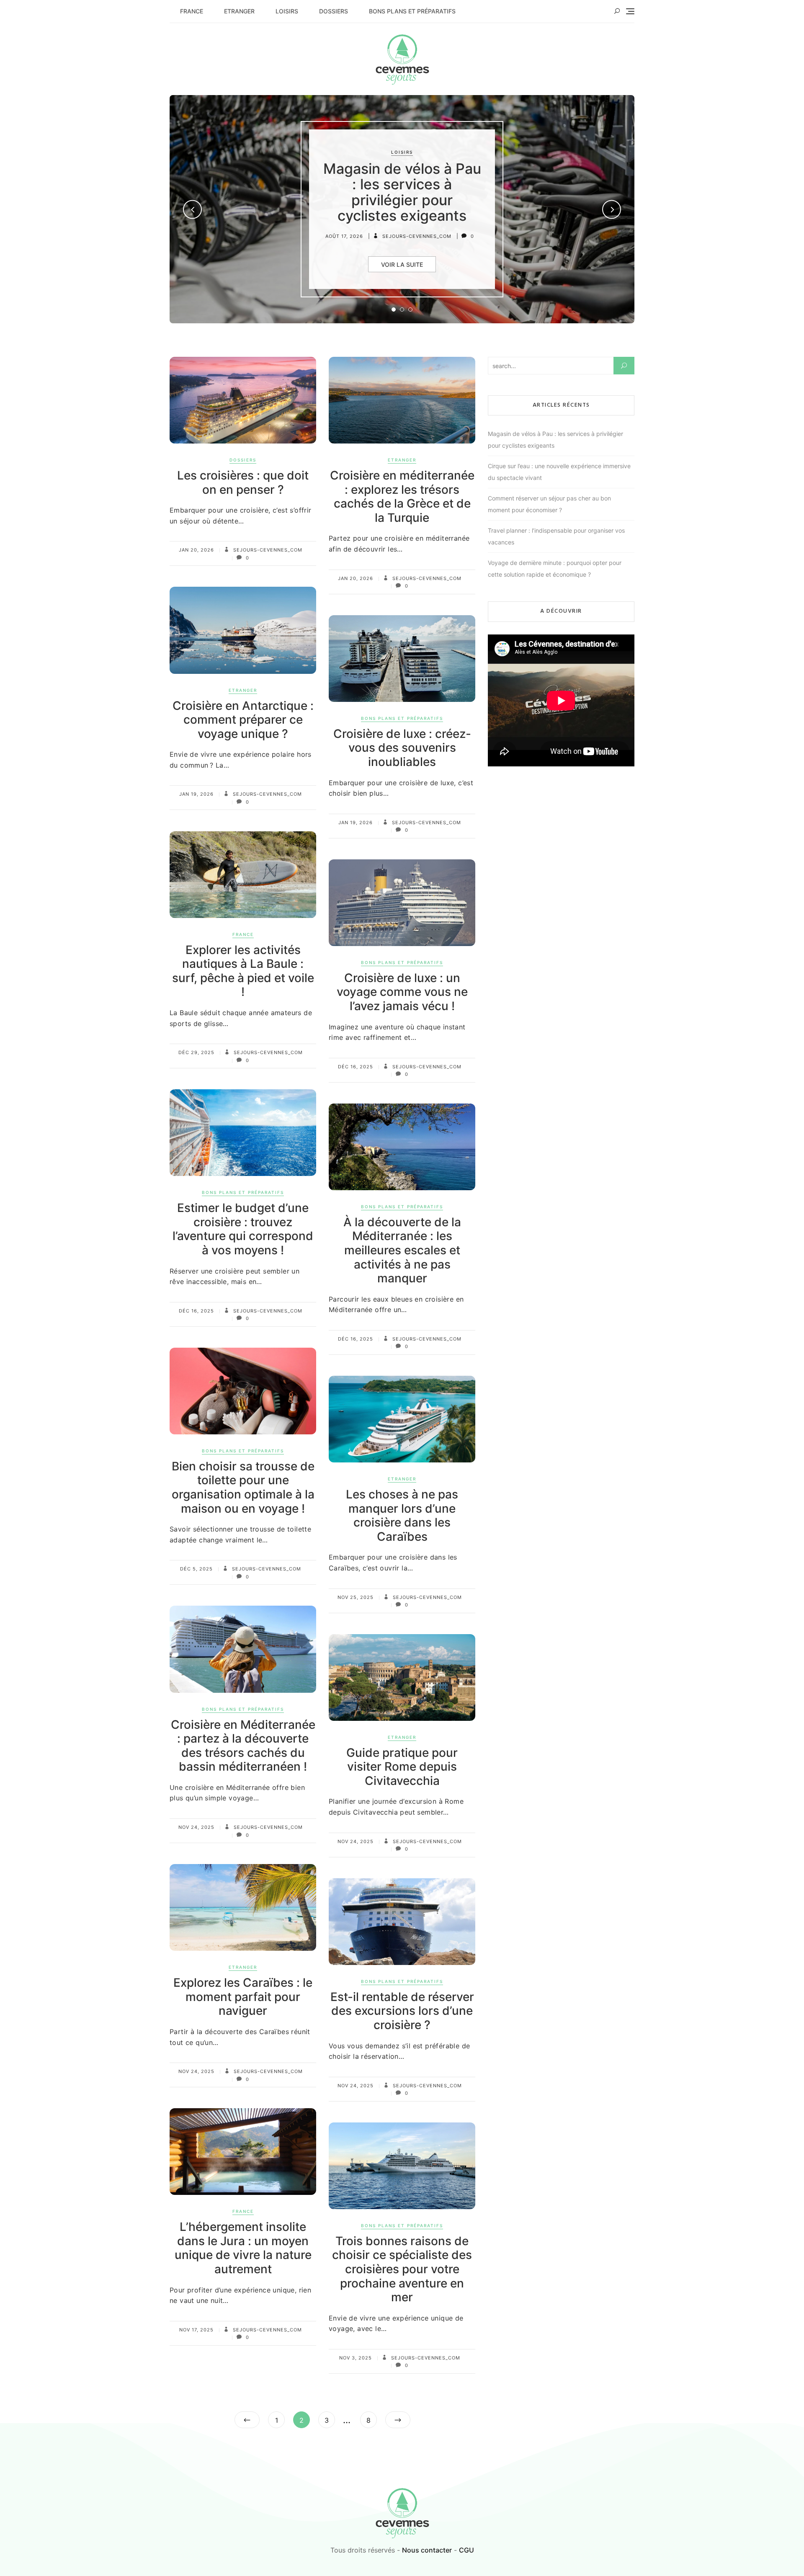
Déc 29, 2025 (196, 1052)
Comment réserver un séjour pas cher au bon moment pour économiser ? (549, 504)
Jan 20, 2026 (196, 550)
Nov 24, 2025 (196, 1827)
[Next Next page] (398, 2420)
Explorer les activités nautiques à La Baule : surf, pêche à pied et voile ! (243, 971)
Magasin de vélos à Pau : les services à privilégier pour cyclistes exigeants (402, 192)
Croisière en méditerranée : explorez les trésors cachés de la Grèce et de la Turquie (402, 496)
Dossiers (334, 11)
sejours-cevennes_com (416, 236)
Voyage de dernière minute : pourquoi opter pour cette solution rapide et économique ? (555, 569)
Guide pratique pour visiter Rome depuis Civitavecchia (402, 1767)
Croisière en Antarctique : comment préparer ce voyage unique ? (243, 720)
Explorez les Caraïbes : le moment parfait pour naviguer (243, 1997)
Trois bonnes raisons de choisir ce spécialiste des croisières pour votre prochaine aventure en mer (402, 2269)
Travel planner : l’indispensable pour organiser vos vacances (556, 536)
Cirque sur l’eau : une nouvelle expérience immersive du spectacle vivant (559, 472)
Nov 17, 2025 (196, 2330)
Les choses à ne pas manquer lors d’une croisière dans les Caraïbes (402, 1515)
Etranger (239, 11)
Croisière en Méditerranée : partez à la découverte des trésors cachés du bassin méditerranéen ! (243, 1746)
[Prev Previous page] (247, 2420)
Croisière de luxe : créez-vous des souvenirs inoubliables (402, 748)
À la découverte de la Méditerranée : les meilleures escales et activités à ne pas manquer (402, 1250)
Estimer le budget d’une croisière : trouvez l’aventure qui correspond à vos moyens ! (243, 1229)
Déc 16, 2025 (356, 1067)
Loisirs (287, 11)
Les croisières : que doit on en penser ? (243, 482)
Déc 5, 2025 (196, 1569)
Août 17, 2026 (344, 236)
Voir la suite (402, 264)
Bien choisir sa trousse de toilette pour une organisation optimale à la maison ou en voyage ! (243, 1487)
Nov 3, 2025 (356, 2358)
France (192, 11)
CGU (466, 2550)
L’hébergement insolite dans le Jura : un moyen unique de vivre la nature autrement (243, 2248)
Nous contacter (427, 2550)
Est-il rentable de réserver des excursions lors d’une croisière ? (402, 2011)
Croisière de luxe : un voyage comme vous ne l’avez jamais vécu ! (402, 992)
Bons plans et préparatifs (412, 11)
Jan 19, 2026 (196, 794)
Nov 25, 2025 (356, 1597)
